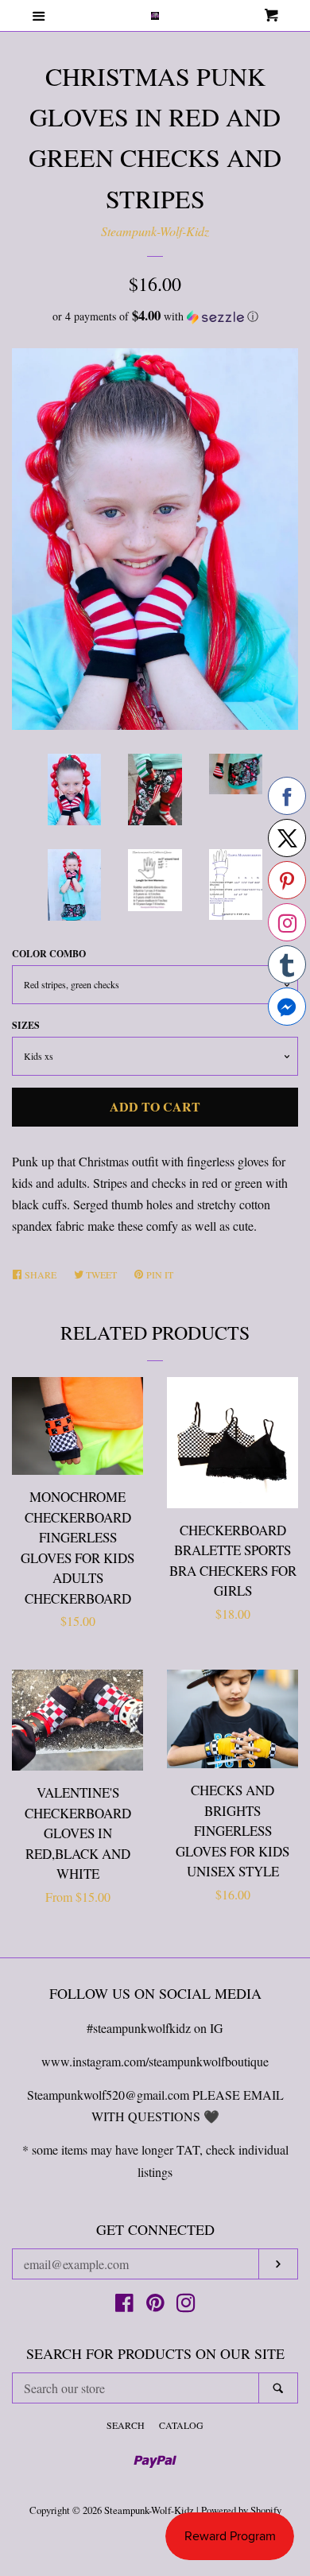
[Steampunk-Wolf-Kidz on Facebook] (124, 2305)
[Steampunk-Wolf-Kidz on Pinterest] (155, 2305)
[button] (155, 316)
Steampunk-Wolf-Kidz (155, 231)
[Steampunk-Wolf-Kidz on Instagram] (186, 2305)
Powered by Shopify (241, 2510)
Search (126, 2425)
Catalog (181, 2425)
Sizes (26, 1025)
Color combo (49, 954)
